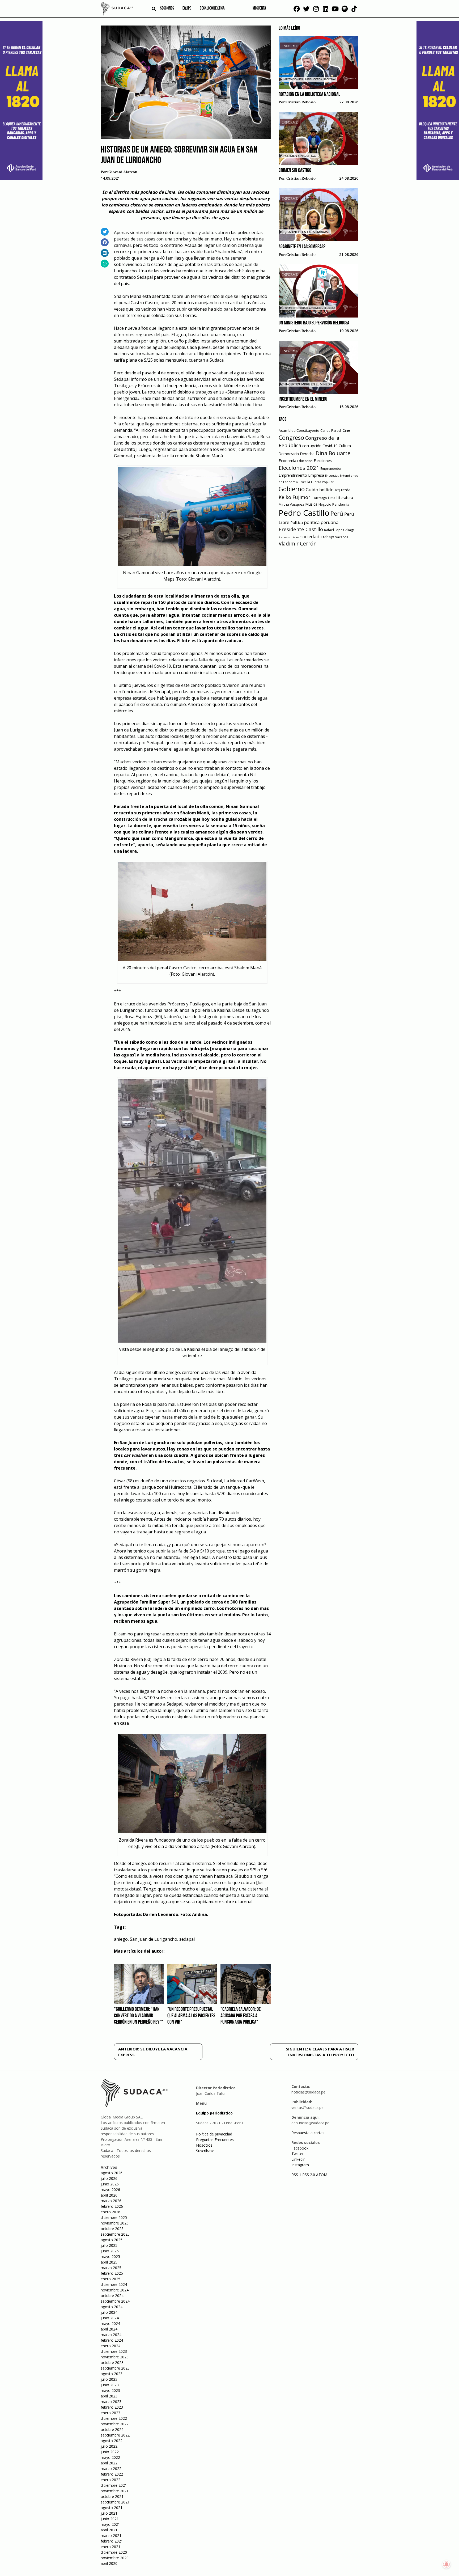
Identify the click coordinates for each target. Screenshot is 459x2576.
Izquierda (343, 490)
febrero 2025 (112, 2273)
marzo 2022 (111, 2469)
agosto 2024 (112, 2307)
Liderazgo (320, 498)
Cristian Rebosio (301, 102)
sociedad (310, 536)
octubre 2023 (112, 2363)
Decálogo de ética (212, 9)
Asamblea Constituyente (299, 430)
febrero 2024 (112, 2340)
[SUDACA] (117, 10)
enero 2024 (110, 2346)
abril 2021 (109, 2530)
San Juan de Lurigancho (154, 1939)
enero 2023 (110, 2413)
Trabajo (327, 537)
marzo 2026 (111, 2201)
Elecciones (323, 461)
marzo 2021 (111, 2535)
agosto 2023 (112, 2374)
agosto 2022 (112, 2441)
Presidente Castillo (301, 529)
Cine (346, 430)
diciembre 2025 (114, 2217)
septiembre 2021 (115, 2502)
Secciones (167, 9)
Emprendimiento (293, 475)
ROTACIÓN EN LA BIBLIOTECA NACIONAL (309, 95)
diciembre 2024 (114, 2284)
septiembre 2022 (115, 2435)
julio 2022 (109, 2446)
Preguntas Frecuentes (215, 2140)
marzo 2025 (111, 2268)
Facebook (300, 2148)
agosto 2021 (112, 2508)
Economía (287, 460)
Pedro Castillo (304, 513)
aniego (121, 1939)
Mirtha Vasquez (291, 504)
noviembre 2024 (115, 2290)
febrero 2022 (112, 2474)
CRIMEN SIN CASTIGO (295, 171)
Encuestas (332, 476)
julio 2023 (109, 2379)
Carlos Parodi (331, 431)
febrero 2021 (112, 2541)
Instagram (300, 2165)
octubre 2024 (112, 2296)
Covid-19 (330, 446)
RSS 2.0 (309, 2175)
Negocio (325, 504)
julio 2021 (109, 2513)
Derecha (307, 454)
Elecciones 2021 (299, 468)
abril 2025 (109, 2262)
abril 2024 (109, 2329)
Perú (337, 513)
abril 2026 (109, 2195)
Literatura (345, 498)
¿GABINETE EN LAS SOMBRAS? (302, 247)
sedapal (187, 1939)
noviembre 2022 (115, 2424)
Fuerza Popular (322, 482)
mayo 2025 (110, 2256)
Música (311, 504)
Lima (332, 498)
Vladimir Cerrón (298, 544)
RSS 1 (297, 2175)
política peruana (321, 522)
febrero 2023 (112, 2407)
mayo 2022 (110, 2457)
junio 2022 (110, 2452)
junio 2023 (110, 2385)
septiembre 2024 (115, 2301)
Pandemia (341, 504)
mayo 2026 (110, 2190)
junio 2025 (110, 2251)
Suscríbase (205, 2151)
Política (297, 523)
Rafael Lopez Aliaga (339, 530)
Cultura (345, 446)
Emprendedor (331, 468)
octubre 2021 (112, 2496)
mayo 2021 (110, 2524)
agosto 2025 (112, 2240)
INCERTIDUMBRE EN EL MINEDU (303, 399)
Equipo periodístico (214, 2113)
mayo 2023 (110, 2390)
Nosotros (204, 2145)
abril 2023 (109, 2396)
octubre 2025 (112, 2229)
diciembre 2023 (114, 2351)
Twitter (297, 2154)
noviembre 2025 (115, 2223)
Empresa (316, 475)
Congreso (291, 437)
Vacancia (342, 537)
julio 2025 (109, 2245)
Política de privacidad (214, 2134)
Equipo (187, 9)
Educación (305, 461)
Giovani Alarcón (123, 172)
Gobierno (292, 489)
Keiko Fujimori (295, 497)
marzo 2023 (111, 2402)
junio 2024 (110, 2318)
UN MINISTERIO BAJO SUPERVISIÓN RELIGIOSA (314, 323)
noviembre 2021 (115, 2491)
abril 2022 (109, 2463)
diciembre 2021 (114, 2485)
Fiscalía (304, 482)
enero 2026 (110, 2212)
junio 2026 (110, 2184)
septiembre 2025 (115, 2234)
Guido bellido (320, 490)
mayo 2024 (110, 2323)
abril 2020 (109, 2563)
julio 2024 (109, 2312)
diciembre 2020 (114, 2552)
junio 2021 (110, 2519)
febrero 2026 (112, 2206)
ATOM (322, 2175)
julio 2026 (109, 2178)
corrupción (312, 446)
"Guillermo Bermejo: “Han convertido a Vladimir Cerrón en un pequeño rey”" (139, 2016)
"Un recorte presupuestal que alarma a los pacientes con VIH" (191, 2016)
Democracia (289, 454)
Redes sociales (289, 537)
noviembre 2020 (115, 2558)
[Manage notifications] (447, 2564)
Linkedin (298, 2159)
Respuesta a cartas (308, 2133)
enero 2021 (110, 2547)
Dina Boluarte (333, 453)
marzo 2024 (111, 2335)
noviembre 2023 (115, 2357)
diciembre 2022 (114, 2418)
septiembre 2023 (115, 2368)
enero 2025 (110, 2279)
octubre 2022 (112, 2429)
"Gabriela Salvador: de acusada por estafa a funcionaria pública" (241, 2016)
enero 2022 (110, 2480)
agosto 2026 (112, 2173)
